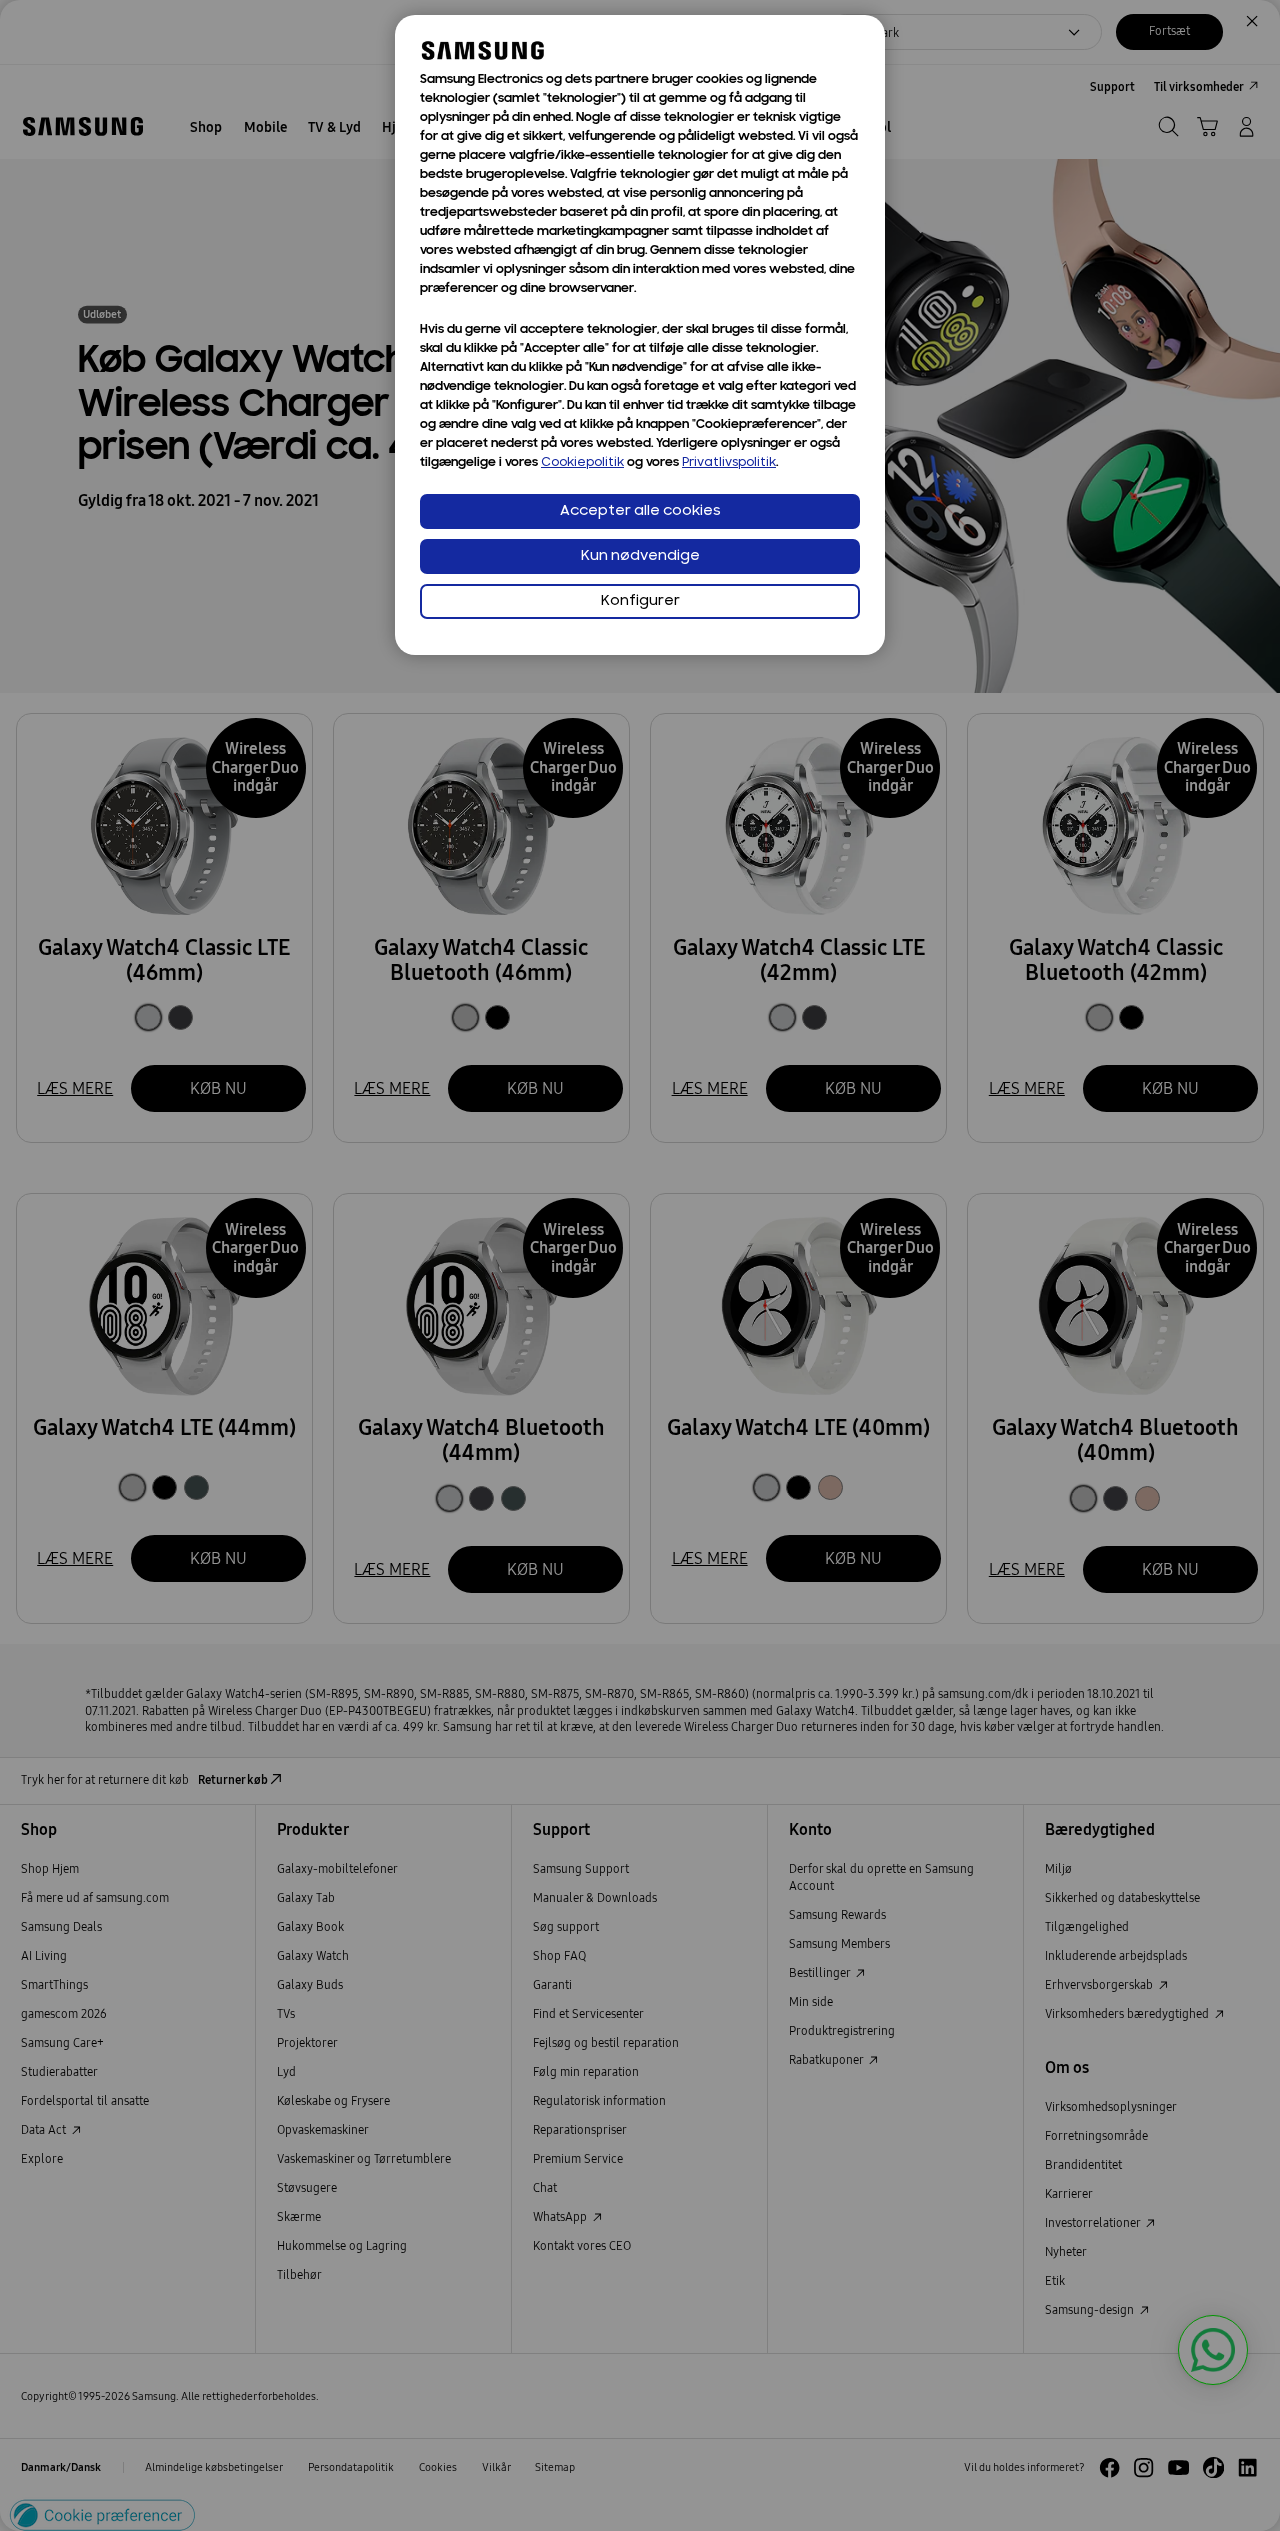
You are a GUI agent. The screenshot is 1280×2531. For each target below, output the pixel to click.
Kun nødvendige (640, 556)
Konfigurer (640, 601)
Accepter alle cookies (640, 511)
